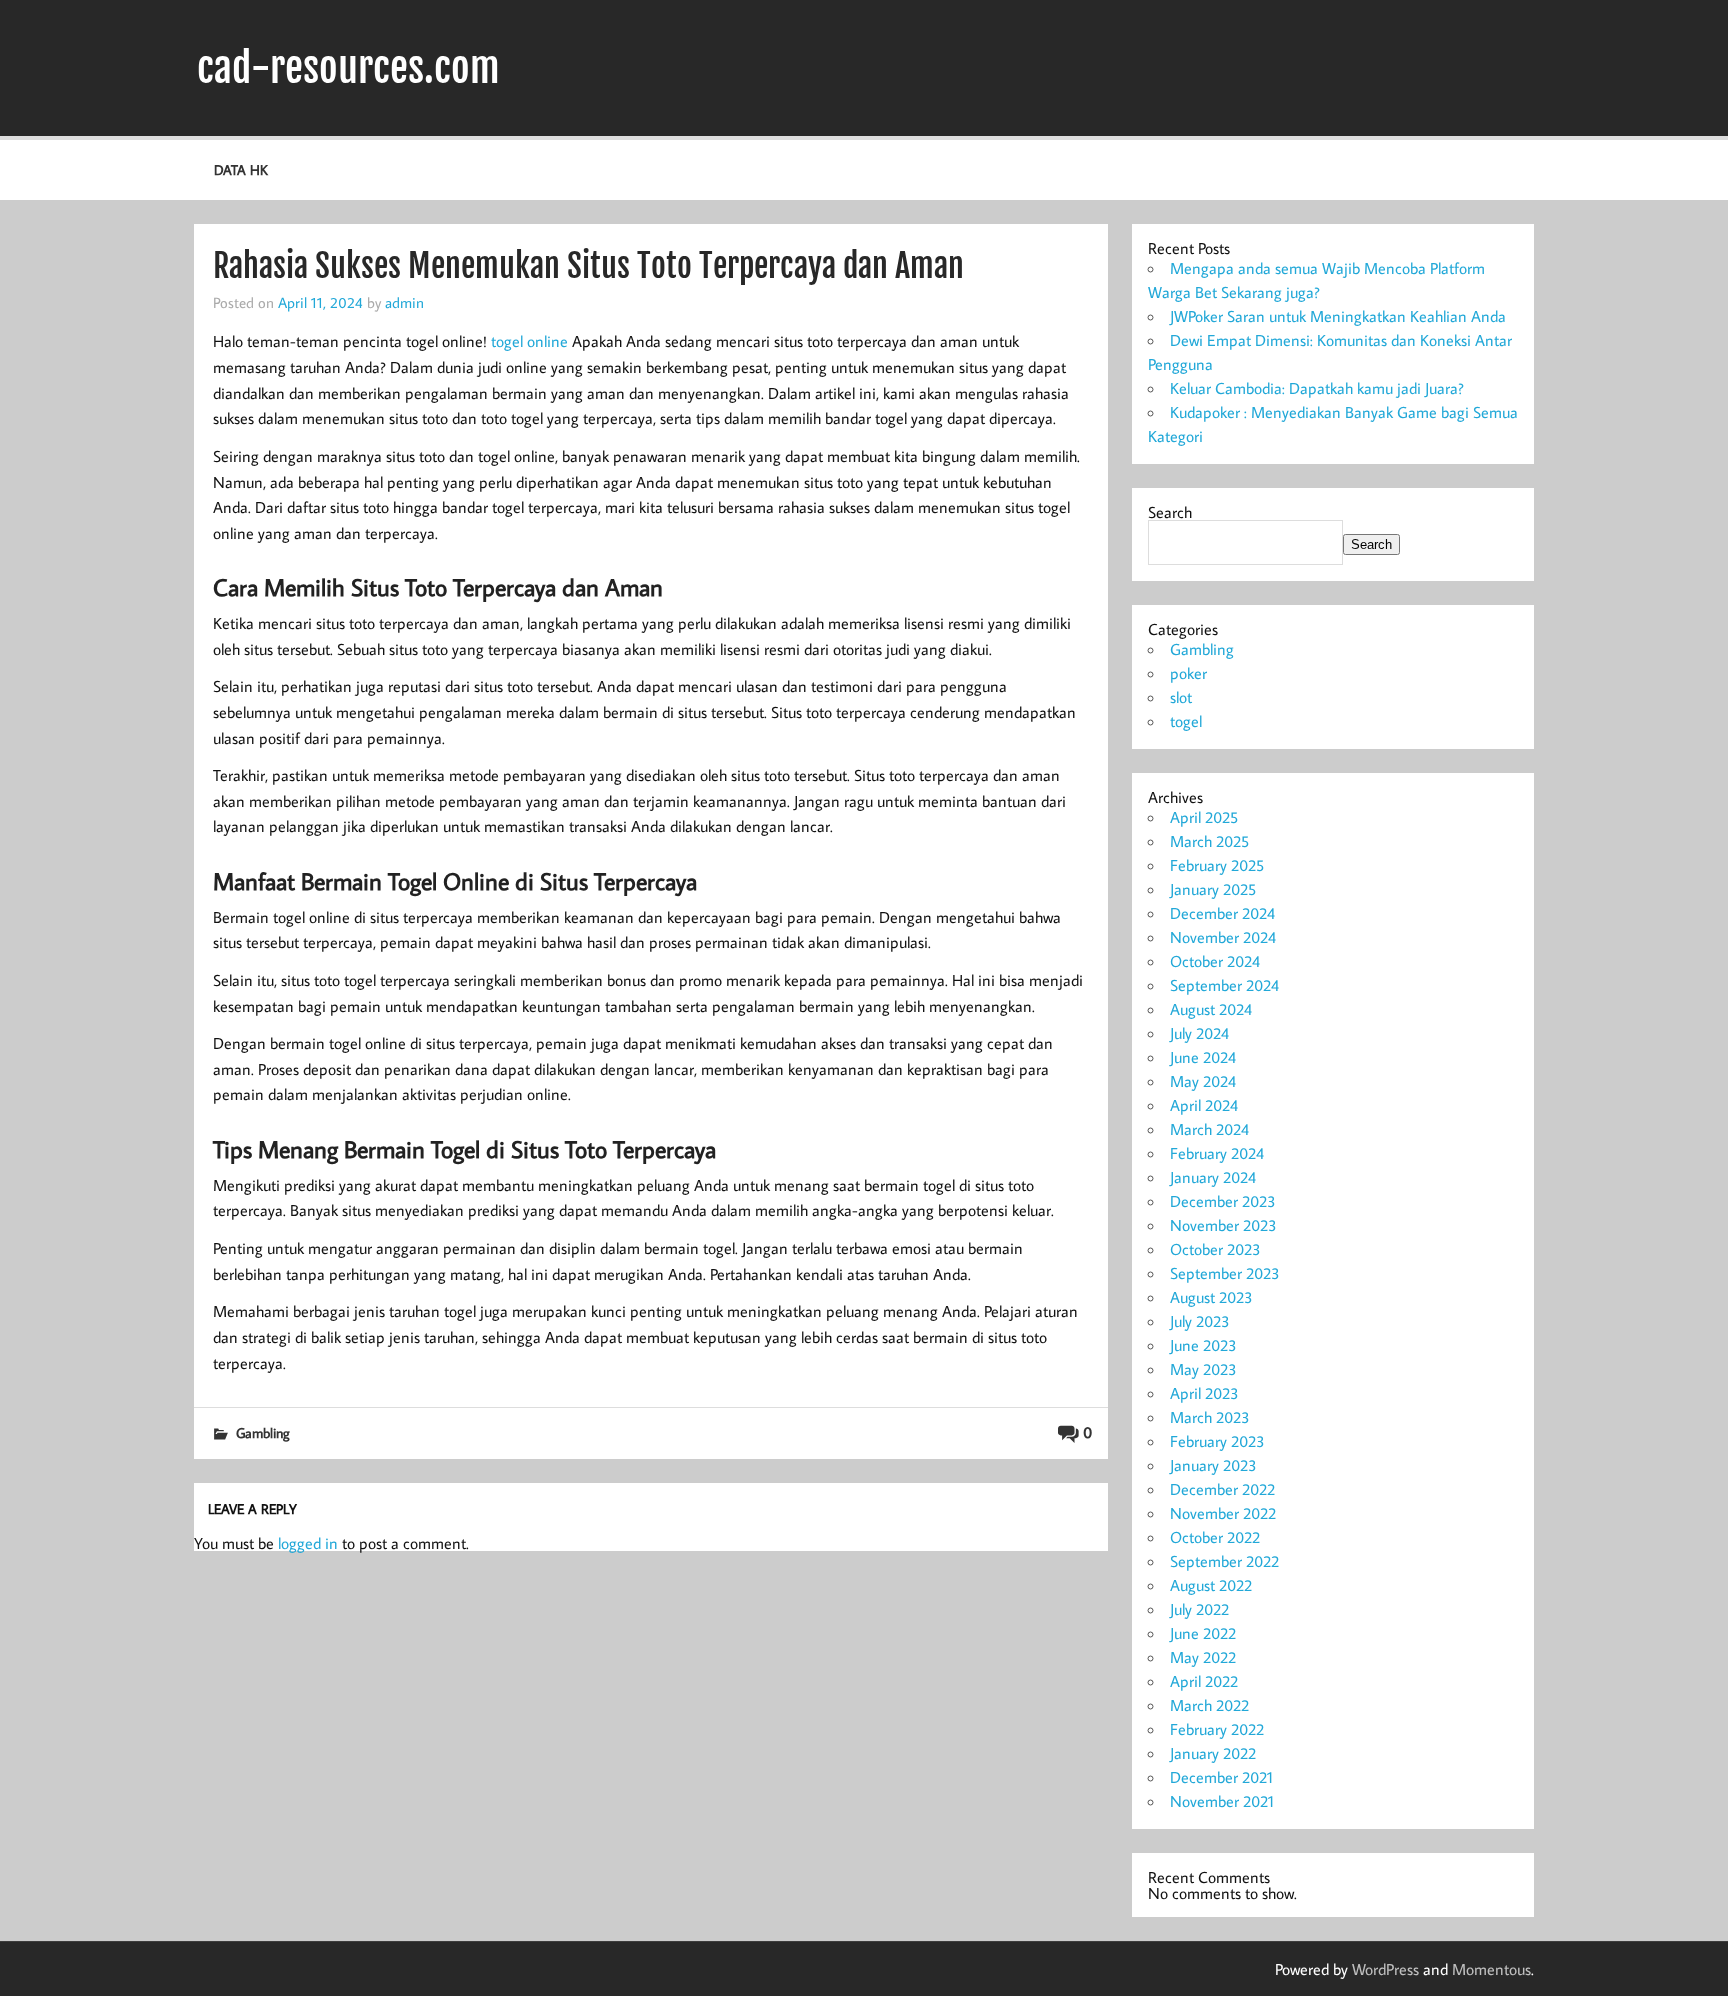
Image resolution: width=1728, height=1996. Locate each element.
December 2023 (1223, 1201)
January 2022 (1213, 1753)
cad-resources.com (348, 68)
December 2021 (1221, 1777)
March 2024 (1209, 1129)
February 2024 (1217, 1153)
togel (1186, 721)
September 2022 (1224, 1561)
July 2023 (1200, 1321)
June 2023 (1203, 1345)
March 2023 (1210, 1417)
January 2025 (1213, 889)
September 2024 (1224, 985)
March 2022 (1209, 1705)
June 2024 (1203, 1057)
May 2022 (1203, 1657)
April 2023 (1204, 1393)
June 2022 (1203, 1633)
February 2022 (1217, 1729)
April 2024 (1204, 1105)
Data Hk (241, 169)
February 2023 (1217, 1441)
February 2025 (1217, 865)
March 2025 (1209, 841)
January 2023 (1213, 1465)
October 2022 (1215, 1537)
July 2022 (1199, 1609)
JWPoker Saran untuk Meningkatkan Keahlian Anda (1338, 316)
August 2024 (1211, 1009)
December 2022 (1222, 1489)
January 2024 (1213, 1177)
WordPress (1385, 1969)
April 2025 (1204, 817)
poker (1188, 673)
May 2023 (1203, 1369)
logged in (308, 1543)
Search (1170, 512)
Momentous (1491, 1969)
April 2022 (1204, 1681)
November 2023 (1223, 1225)
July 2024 (1199, 1033)
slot (1181, 697)
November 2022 (1223, 1513)
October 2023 (1215, 1249)
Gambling (263, 1432)
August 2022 (1211, 1585)
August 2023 (1211, 1297)
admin (404, 302)
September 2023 (1225, 1273)
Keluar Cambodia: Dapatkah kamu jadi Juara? (1317, 388)
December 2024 (1222, 913)
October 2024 (1215, 961)
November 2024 (1223, 937)
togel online (529, 341)
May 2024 (1203, 1081)
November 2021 (1222, 1801)
